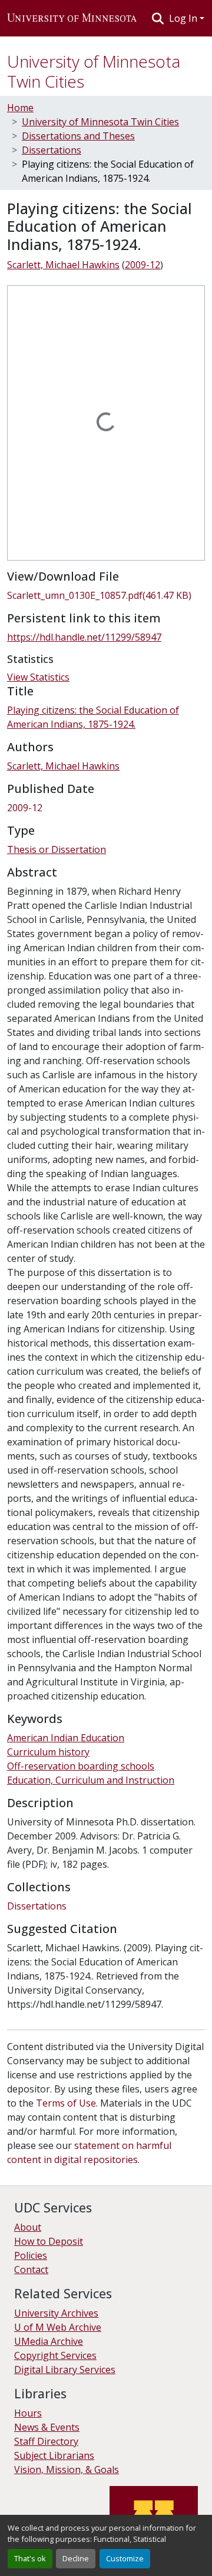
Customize (125, 2558)
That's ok (30, 2558)
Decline (76, 2558)
